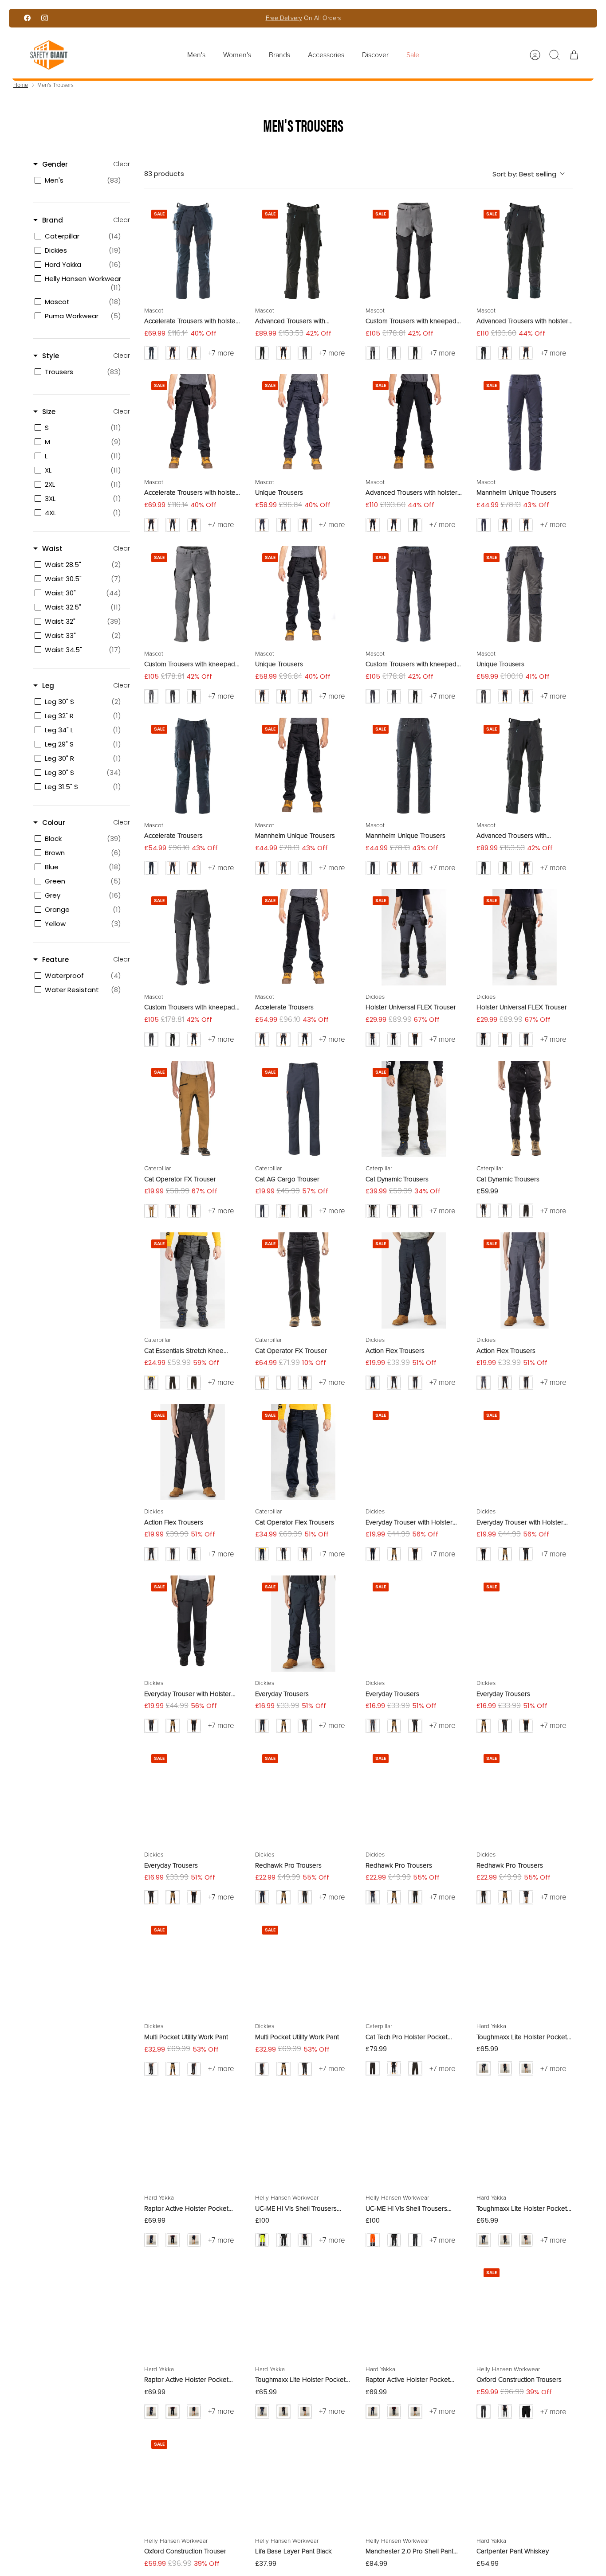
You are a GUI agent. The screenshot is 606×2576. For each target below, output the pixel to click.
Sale (413, 55)
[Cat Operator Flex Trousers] (303, 1452)
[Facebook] (27, 18)
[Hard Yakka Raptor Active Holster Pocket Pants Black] (414, 2310)
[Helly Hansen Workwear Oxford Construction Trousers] (525, 2310)
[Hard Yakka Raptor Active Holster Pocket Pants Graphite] (193, 2310)
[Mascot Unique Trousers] (303, 422)
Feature (55, 960)
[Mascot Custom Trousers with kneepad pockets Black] (193, 938)
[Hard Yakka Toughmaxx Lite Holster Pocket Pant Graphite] (525, 1967)
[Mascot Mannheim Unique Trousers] (525, 422)
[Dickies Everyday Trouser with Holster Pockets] (414, 1452)
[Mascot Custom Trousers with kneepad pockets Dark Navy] (414, 594)
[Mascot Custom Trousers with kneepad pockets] (414, 251)
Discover (375, 55)
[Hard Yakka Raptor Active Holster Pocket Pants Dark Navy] (193, 2138)
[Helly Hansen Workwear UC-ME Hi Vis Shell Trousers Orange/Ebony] (414, 2138)
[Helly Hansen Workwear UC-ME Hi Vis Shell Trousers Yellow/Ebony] (303, 2138)
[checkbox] (80, 180)
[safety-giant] (49, 55)
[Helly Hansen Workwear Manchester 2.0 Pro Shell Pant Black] (414, 2481)
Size (49, 412)
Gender (55, 164)
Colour (54, 823)
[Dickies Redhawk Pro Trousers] (303, 1795)
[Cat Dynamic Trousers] (414, 1109)
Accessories (326, 55)
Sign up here (333, 21)
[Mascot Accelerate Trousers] (193, 766)
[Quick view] (228, 215)
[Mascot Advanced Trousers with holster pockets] (525, 251)
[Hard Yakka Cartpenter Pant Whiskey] (525, 2481)
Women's (237, 55)
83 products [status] (164, 174)
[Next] (401, 18)
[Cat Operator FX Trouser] (193, 1109)
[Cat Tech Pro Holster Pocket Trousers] (414, 1967)
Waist (52, 549)
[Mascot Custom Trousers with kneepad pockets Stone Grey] (193, 594)
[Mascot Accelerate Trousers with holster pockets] (193, 251)
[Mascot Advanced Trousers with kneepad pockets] (303, 251)
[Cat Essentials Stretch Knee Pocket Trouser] (193, 1281)
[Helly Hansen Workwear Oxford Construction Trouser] (193, 2481)
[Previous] (205, 18)
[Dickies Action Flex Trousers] (414, 1281)
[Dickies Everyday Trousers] (303, 1624)
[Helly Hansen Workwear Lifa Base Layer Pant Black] (303, 2481)
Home (21, 85)
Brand (53, 220)
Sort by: (524, 174)
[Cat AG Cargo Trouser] (303, 1109)
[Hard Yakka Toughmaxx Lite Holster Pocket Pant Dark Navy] (525, 2138)
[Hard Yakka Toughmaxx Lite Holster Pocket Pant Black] (303, 2310)
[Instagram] (45, 18)
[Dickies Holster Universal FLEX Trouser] (414, 938)
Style (51, 356)
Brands (279, 55)
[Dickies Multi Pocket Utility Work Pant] (193, 1967)
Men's (196, 55)
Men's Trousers (55, 85)
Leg (48, 686)
